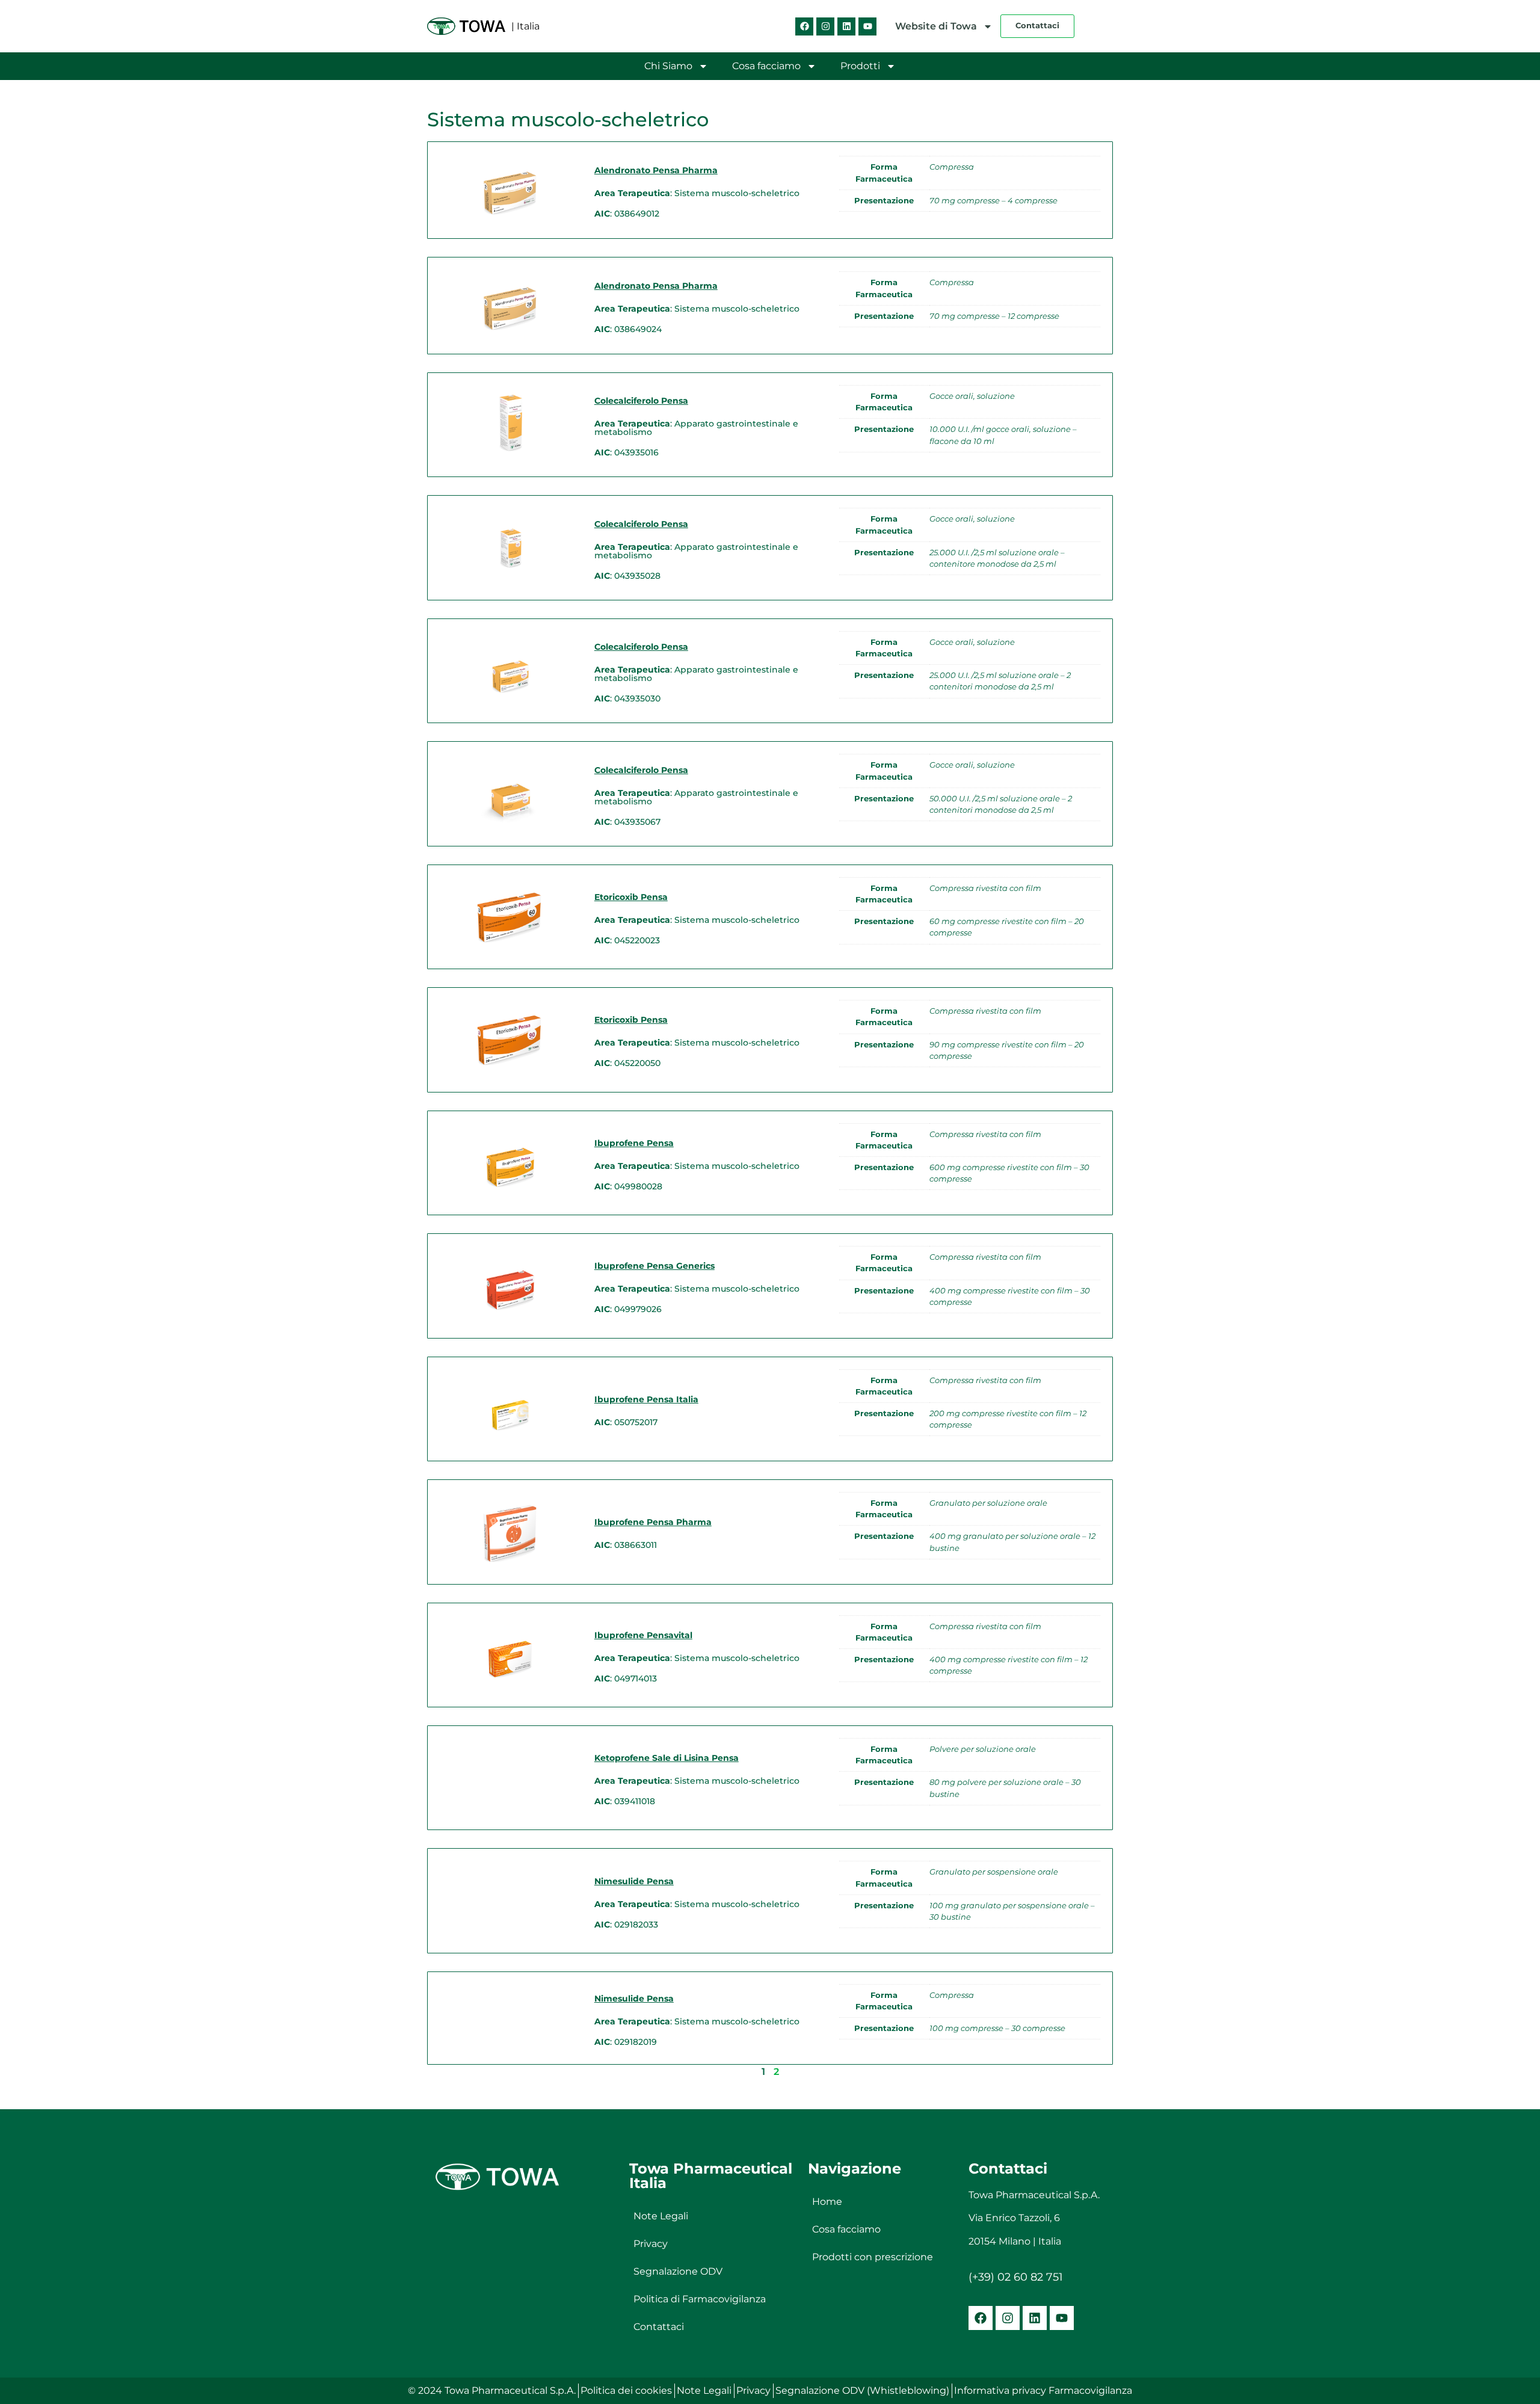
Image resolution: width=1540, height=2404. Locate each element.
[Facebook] (804, 26)
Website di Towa (936, 26)
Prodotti (860, 66)
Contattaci (659, 2327)
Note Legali (661, 2216)
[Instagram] (825, 26)
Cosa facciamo (766, 66)
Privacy (651, 2244)
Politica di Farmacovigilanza (700, 2299)
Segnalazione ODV (678, 2271)
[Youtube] (867, 26)
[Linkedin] (846, 26)
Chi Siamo (668, 66)
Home (827, 2202)
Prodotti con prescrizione (873, 2257)
